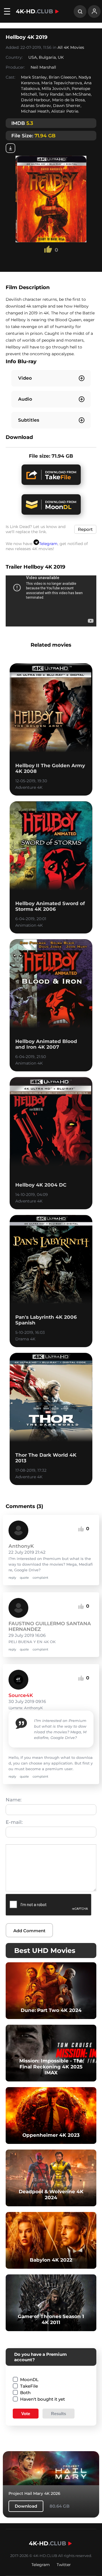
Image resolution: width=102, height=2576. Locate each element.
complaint (40, 1578)
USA (33, 57)
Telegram (48, 544)
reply (12, 1578)
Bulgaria (47, 57)
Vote (26, 2414)
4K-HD (34, 11)
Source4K (21, 1695)
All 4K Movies (71, 47)
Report (85, 529)
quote (24, 1578)
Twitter (64, 2565)
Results (59, 2414)
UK (61, 57)
